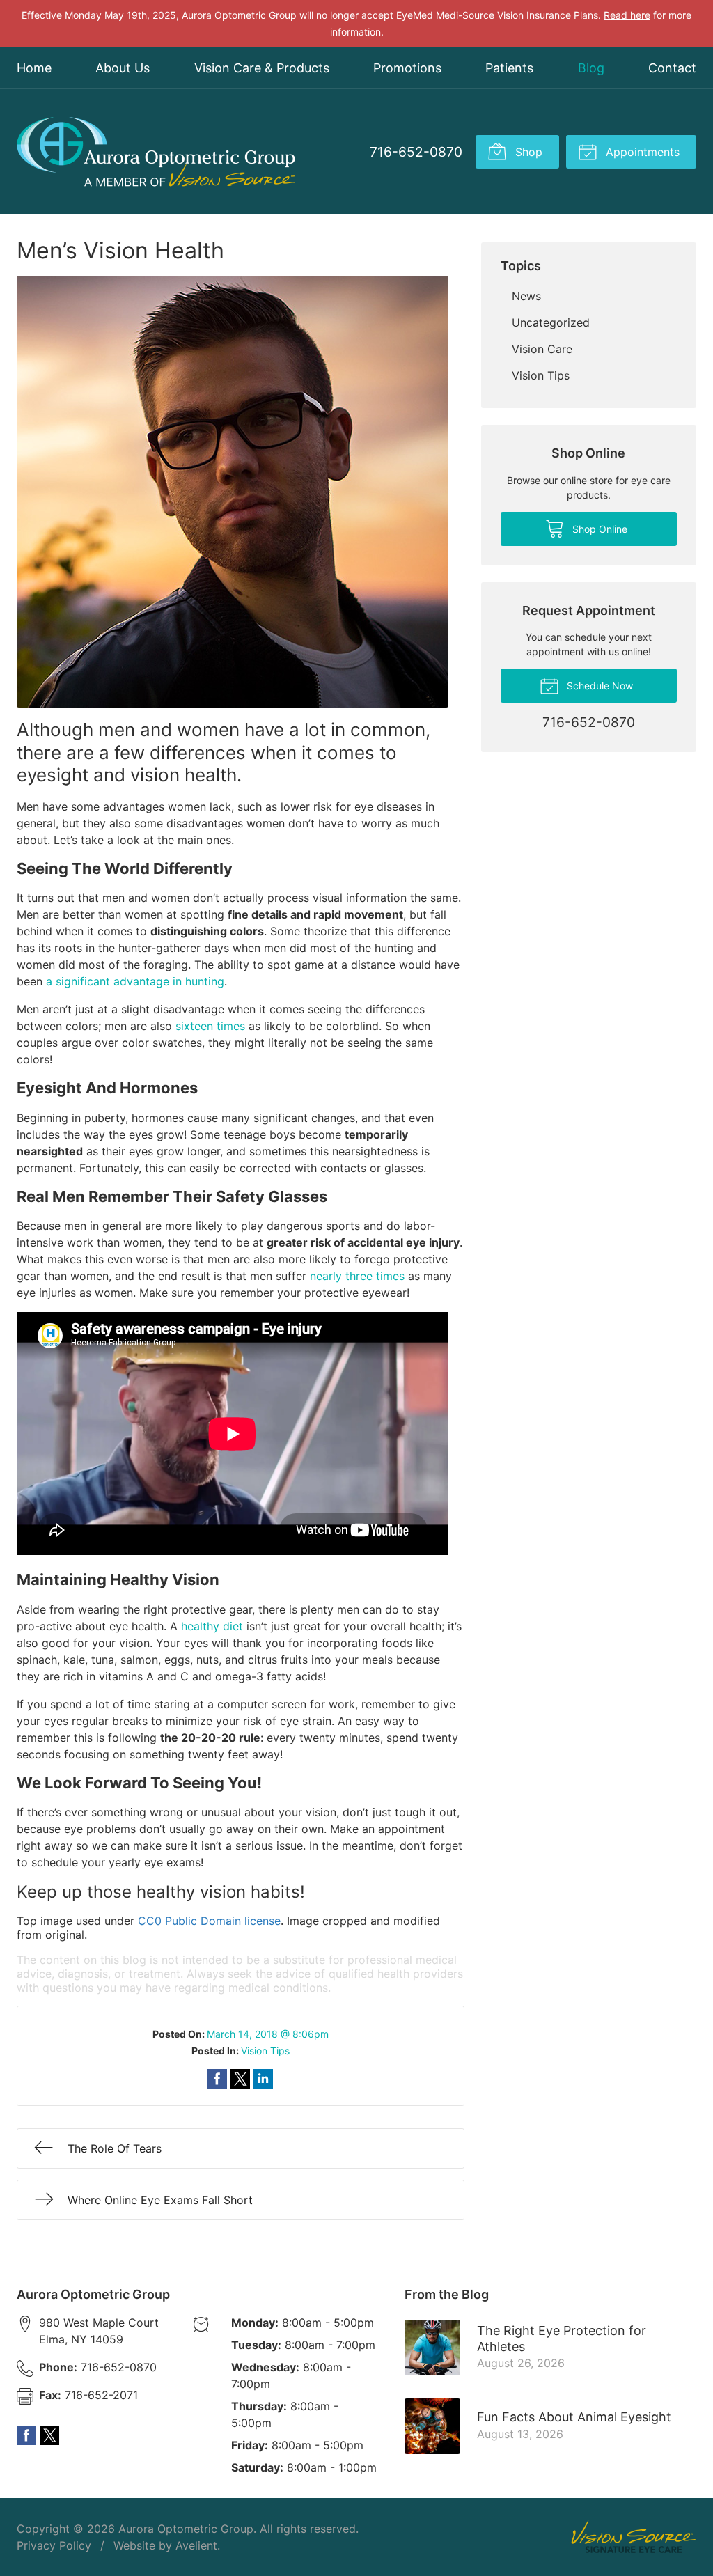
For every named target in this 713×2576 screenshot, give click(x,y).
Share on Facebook (217, 2079)
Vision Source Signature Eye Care (634, 2537)
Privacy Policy (54, 2545)
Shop (527, 152)
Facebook (26, 2435)
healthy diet (212, 1626)
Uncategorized (551, 322)
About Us (123, 68)
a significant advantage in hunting (135, 981)
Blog (591, 68)
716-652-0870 (416, 152)
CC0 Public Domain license (209, 1921)
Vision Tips (265, 2051)
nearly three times (357, 1276)
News (526, 296)
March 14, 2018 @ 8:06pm (268, 2034)
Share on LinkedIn (263, 2079)
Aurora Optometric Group (186, 2529)
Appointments (641, 152)
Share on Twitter (240, 2079)
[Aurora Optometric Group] (156, 152)
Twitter (49, 2435)
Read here (627, 15)
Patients (509, 68)
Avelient (196, 2545)
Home (34, 68)
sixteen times (210, 1026)
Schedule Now (598, 686)
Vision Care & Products (262, 68)
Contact (672, 68)
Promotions (407, 68)
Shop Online (598, 529)
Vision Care (542, 349)
